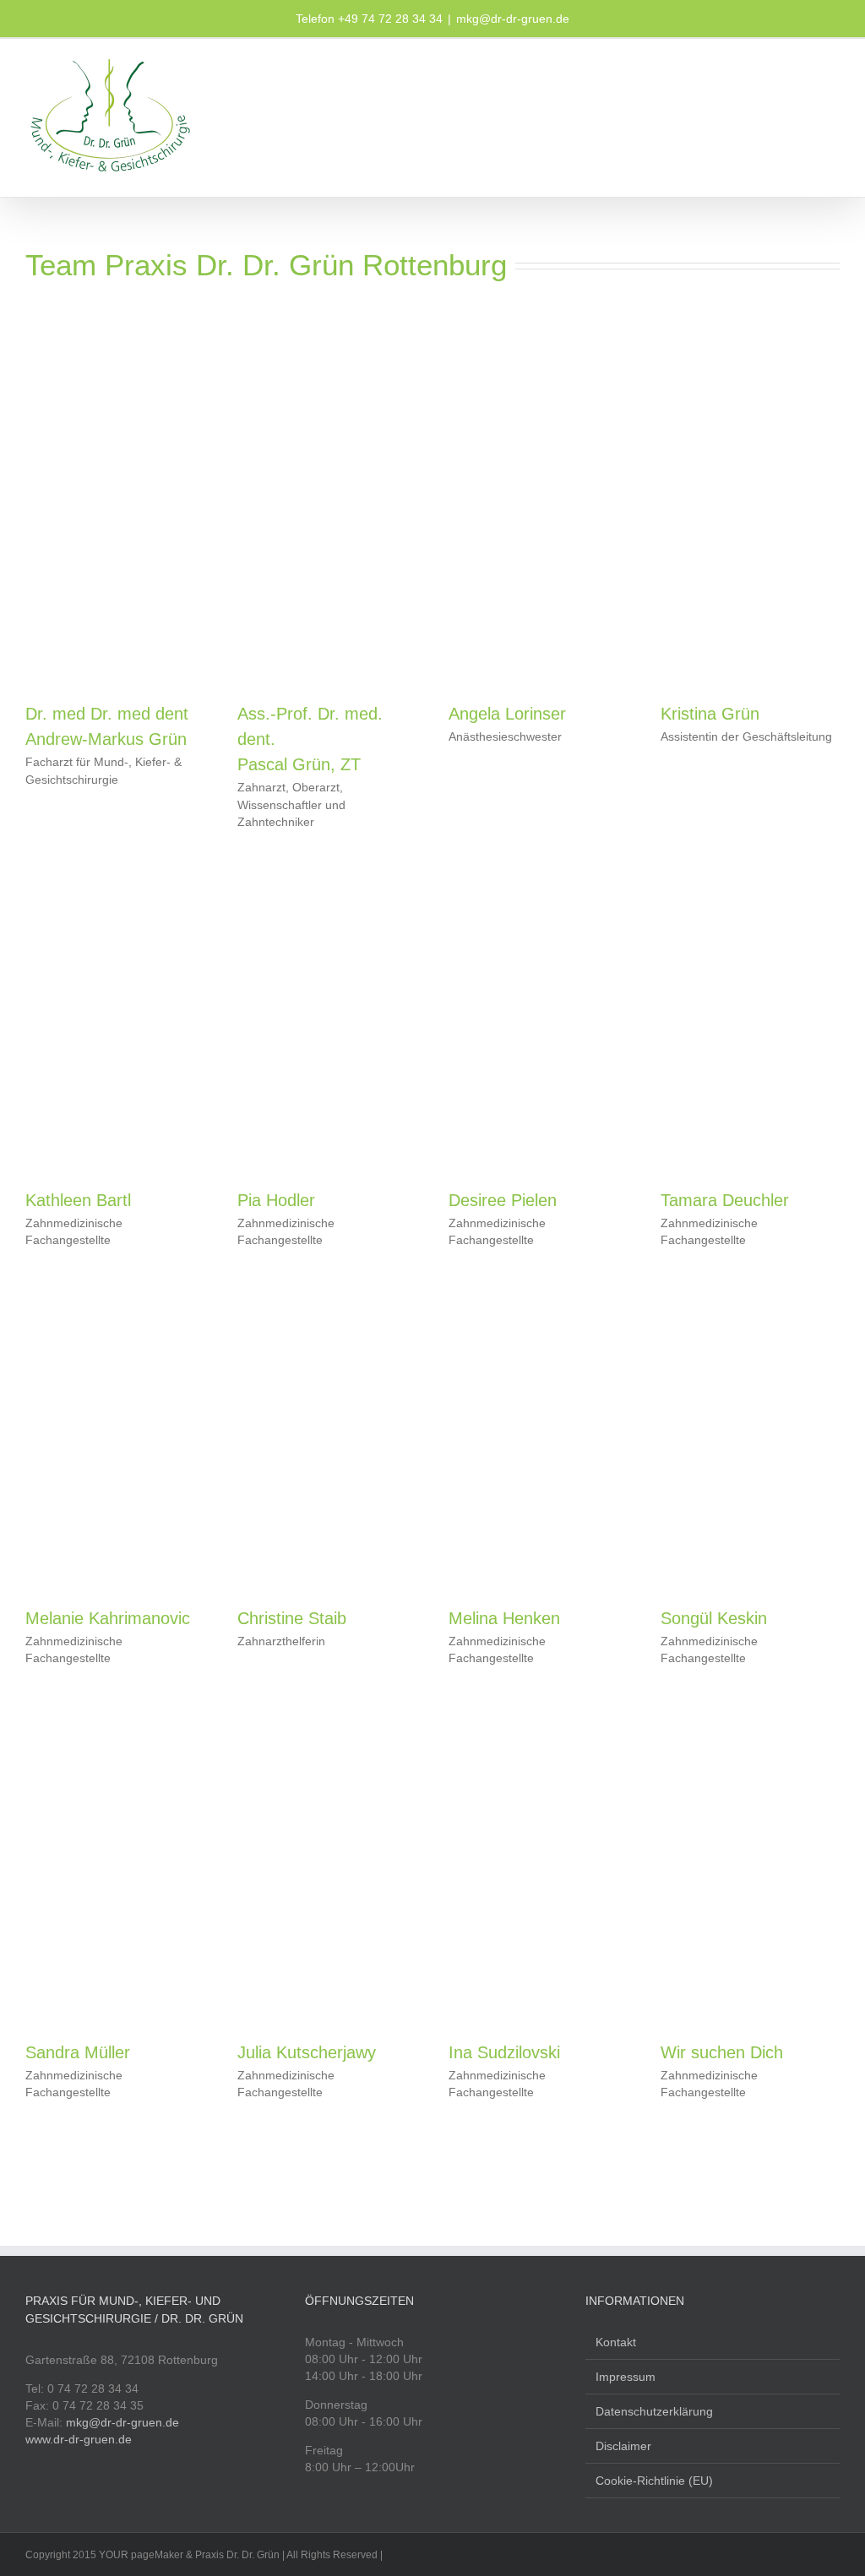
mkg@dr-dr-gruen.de (513, 19)
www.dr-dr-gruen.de (79, 2439)
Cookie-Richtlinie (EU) (654, 2481)
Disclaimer (623, 2446)
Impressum (626, 2377)
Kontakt (616, 2342)
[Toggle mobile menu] (833, 65)
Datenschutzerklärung (654, 2411)
